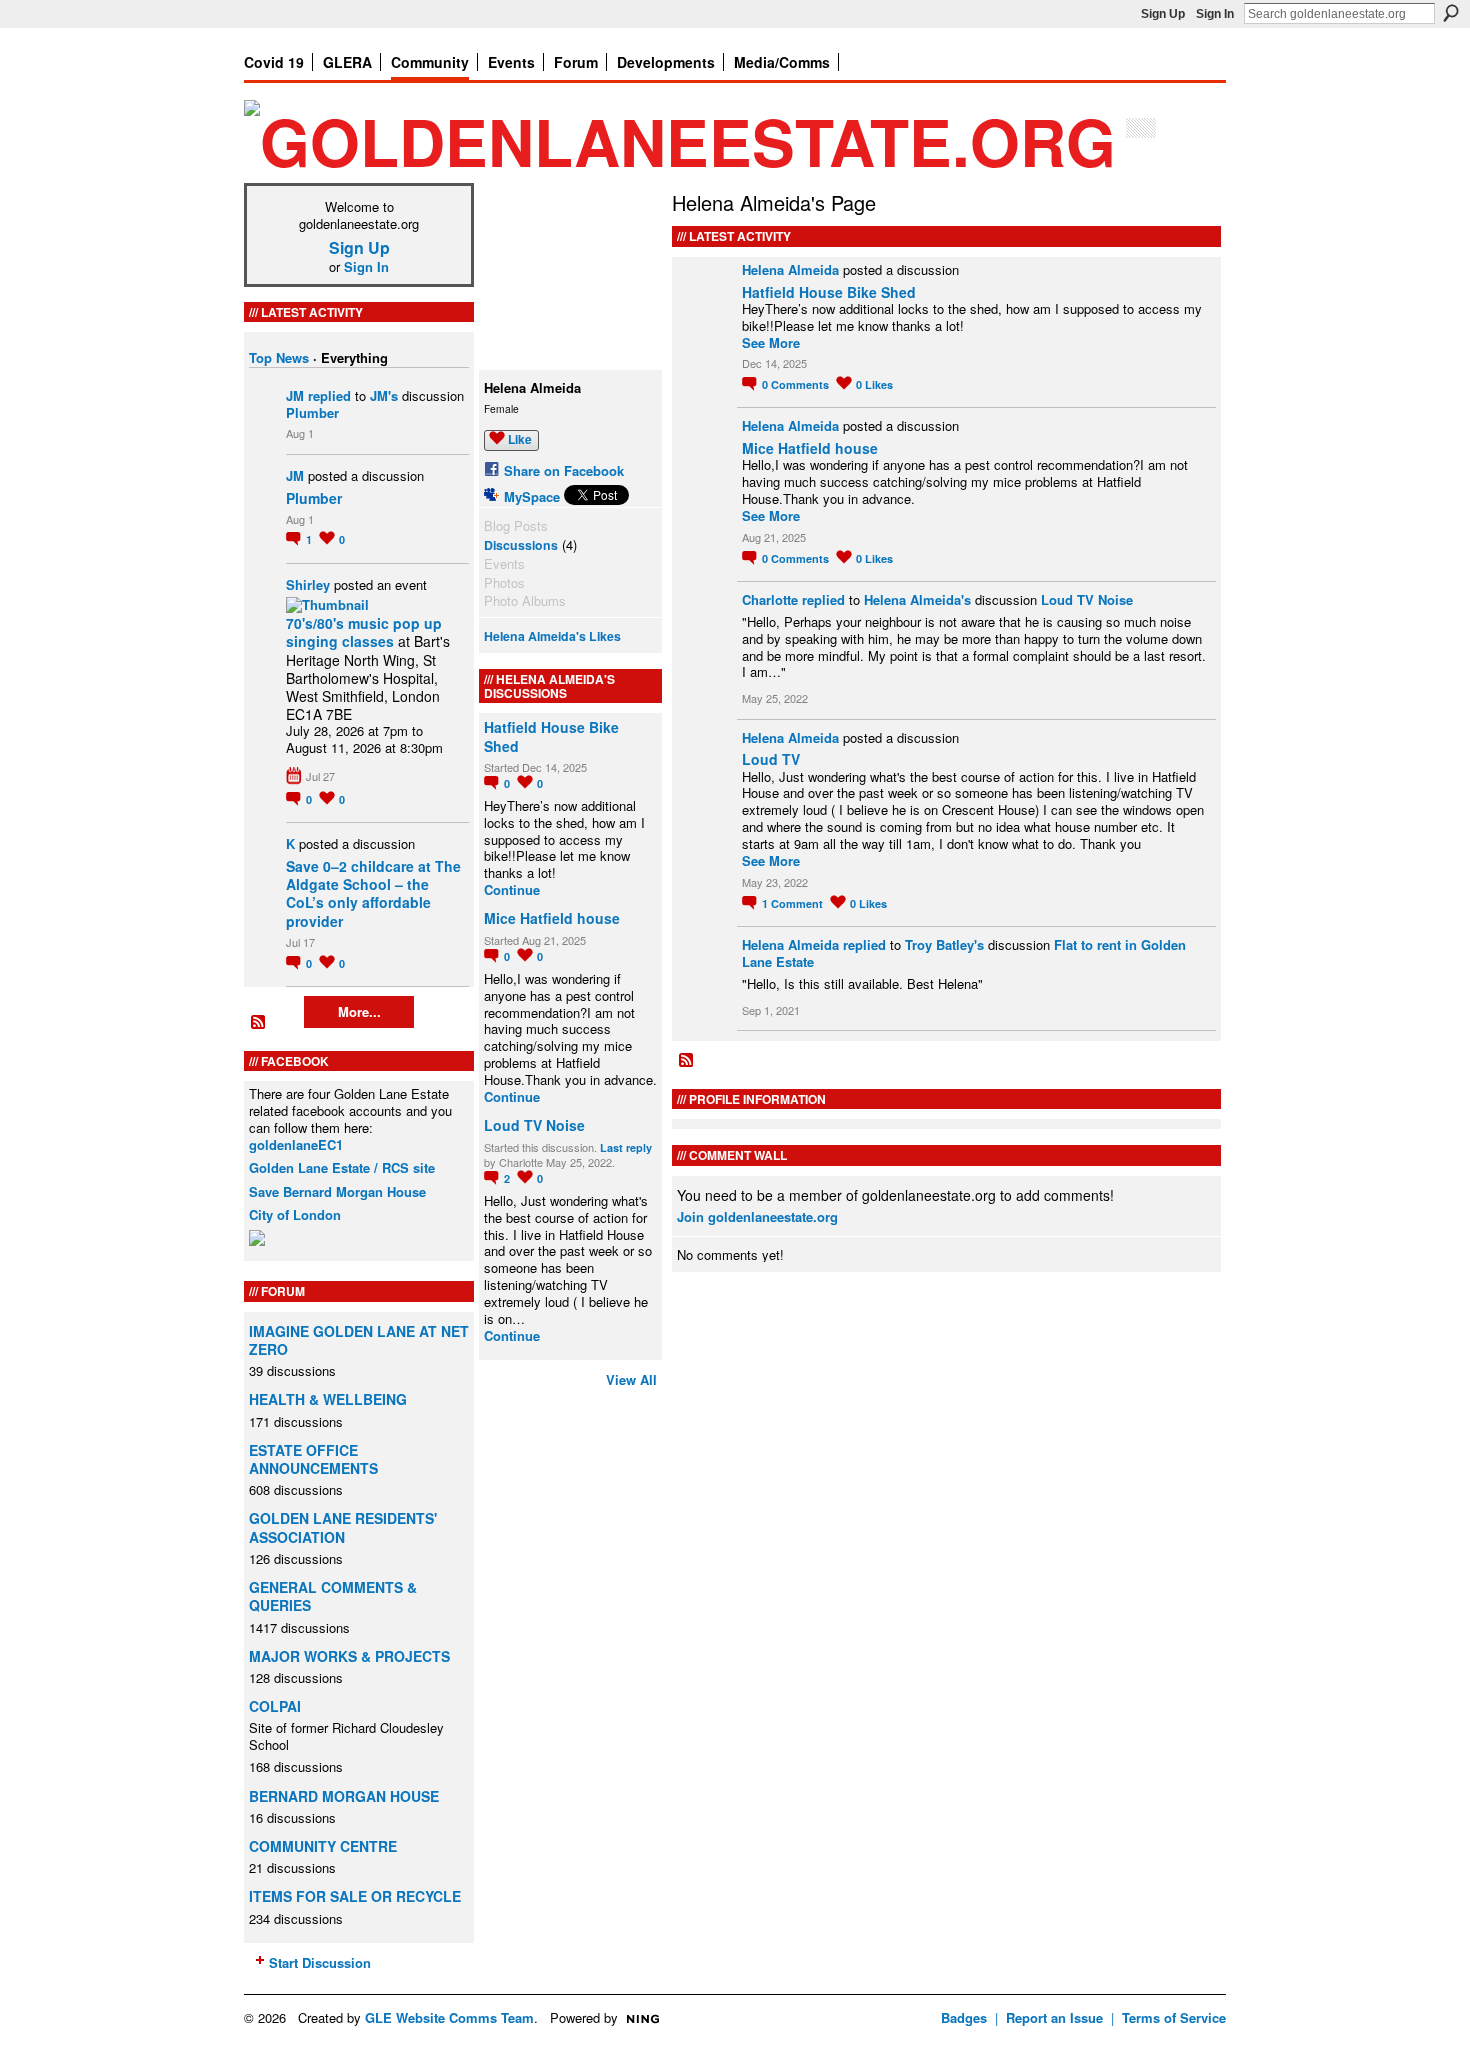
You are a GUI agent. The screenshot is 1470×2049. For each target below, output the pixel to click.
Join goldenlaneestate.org (757, 1216)
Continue (512, 890)
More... (359, 1011)
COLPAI (275, 1706)
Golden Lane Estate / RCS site (342, 1167)
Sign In (1215, 14)
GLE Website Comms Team (449, 2017)
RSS (259, 1023)
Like (520, 439)
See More (771, 343)
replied (329, 395)
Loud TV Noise (534, 1125)
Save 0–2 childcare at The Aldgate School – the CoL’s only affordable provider (373, 893)
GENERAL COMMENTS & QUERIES (333, 1596)
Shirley (308, 584)
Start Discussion (320, 1962)
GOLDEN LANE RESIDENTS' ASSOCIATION (343, 1527)
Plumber (312, 412)
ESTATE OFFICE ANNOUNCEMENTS (313, 1459)
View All (631, 1379)
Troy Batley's (944, 944)
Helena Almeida (790, 269)
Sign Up (1163, 14)
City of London (295, 1214)
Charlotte (770, 599)
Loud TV (771, 759)
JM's (384, 395)
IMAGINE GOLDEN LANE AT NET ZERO (359, 1340)
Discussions (521, 545)
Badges (964, 2017)
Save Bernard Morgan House (337, 1191)
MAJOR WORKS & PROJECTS (349, 1656)
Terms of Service (1174, 2017)
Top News (279, 357)
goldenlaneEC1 (296, 1144)
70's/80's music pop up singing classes (364, 632)
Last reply (626, 1147)
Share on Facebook (564, 470)
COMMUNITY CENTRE (323, 1846)
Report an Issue (1054, 2017)
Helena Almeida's (917, 599)
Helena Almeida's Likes (552, 636)
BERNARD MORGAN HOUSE (344, 1796)
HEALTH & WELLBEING (328, 1399)
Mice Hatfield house (552, 918)
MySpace (532, 496)
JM (295, 395)
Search (1451, 13)
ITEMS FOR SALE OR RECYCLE (355, 1896)
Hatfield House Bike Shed (551, 736)
